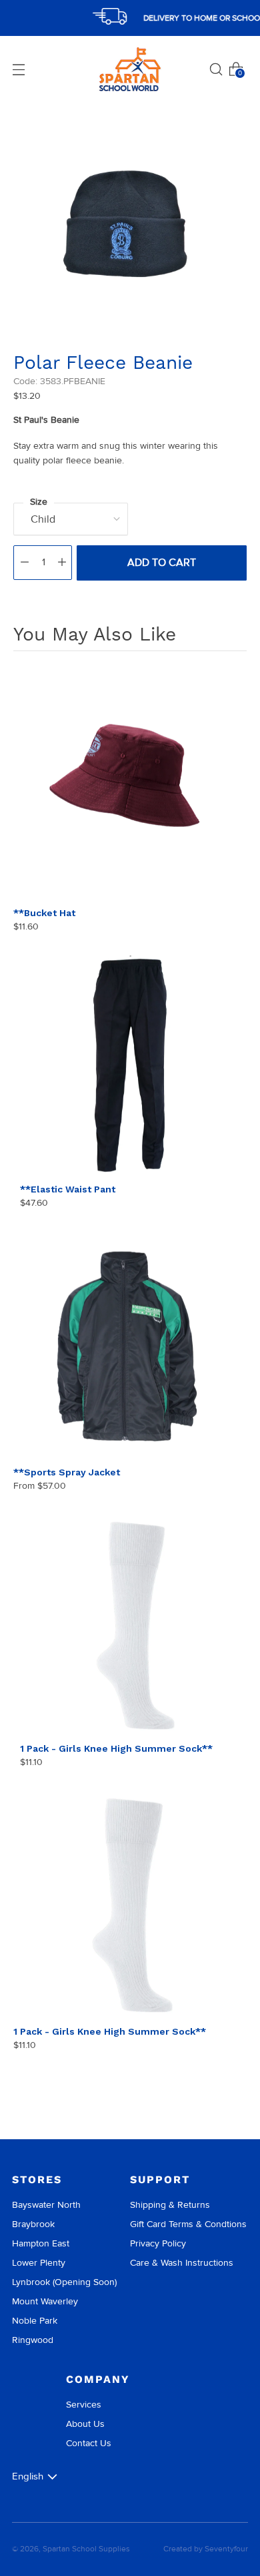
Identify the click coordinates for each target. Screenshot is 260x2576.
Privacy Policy (158, 2243)
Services (84, 2405)
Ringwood (33, 2340)
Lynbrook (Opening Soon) (64, 2282)
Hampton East (41, 2243)
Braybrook (33, 2224)
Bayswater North (46, 2205)
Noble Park (35, 2321)
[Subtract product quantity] (25, 563)
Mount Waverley (45, 2301)
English (28, 2476)
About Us (85, 2424)
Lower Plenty (39, 2263)
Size (39, 502)
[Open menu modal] (19, 69)
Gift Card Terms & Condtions (188, 2224)
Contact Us (89, 2443)
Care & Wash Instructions (182, 2263)
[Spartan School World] (130, 70)
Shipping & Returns (170, 2205)
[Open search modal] (216, 69)
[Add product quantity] (62, 563)
